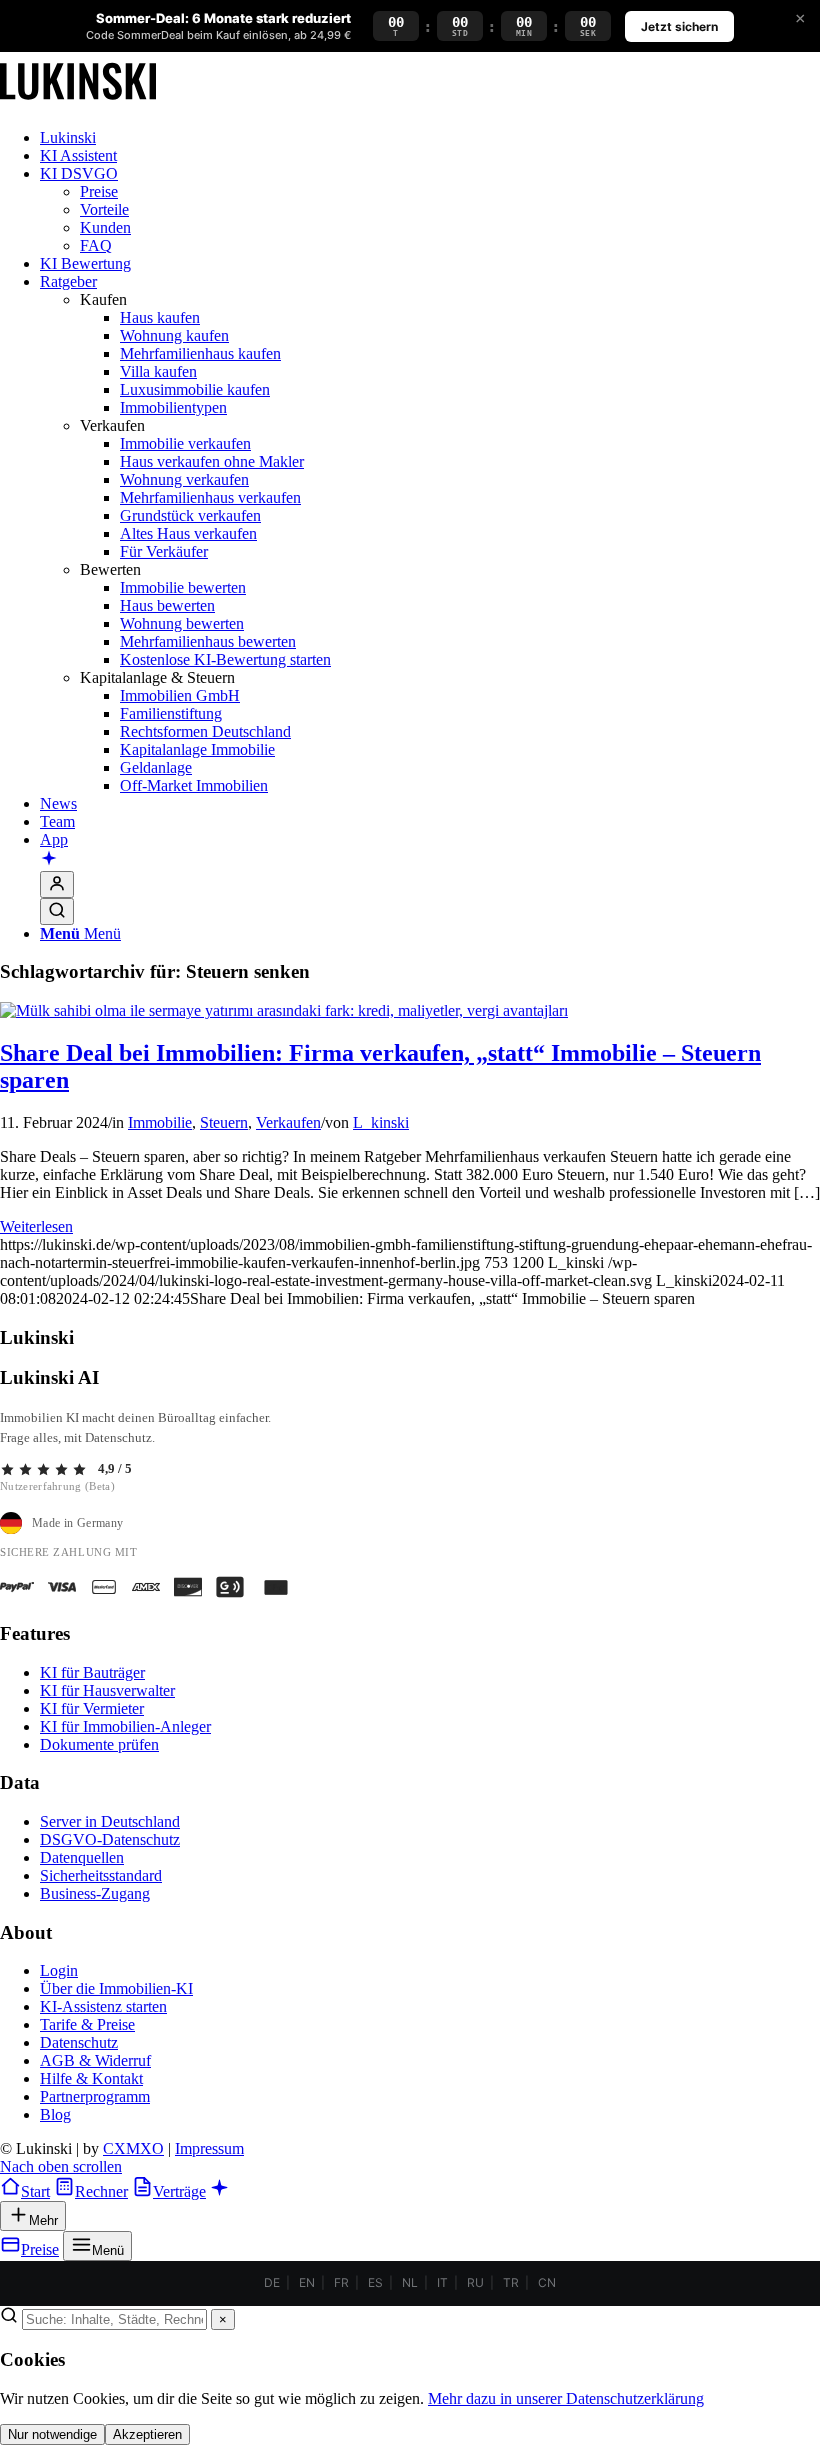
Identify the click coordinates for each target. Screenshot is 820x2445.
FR (341, 2282)
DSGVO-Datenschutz (110, 1839)
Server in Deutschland (110, 1821)
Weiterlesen (36, 1226)
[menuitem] (430, 138)
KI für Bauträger (92, 1672)
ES (375, 2282)
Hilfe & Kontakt (91, 2078)
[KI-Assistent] (49, 860)
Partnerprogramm (95, 2096)
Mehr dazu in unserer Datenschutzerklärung (566, 2398)
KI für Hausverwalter (107, 1690)
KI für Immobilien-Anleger (125, 1726)
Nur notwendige (52, 2434)
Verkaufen (288, 1122)
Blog (55, 2114)
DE (272, 2282)
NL (410, 2282)
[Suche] (57, 911)
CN (547, 2282)
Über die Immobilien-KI (116, 1988)
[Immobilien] (78, 103)
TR (511, 2282)
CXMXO (133, 2148)
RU (475, 2282)
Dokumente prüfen (99, 1744)
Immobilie (160, 1122)
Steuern (224, 1122)
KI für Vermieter (92, 1708)
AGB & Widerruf (95, 2060)
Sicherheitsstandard (101, 1875)
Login (59, 1970)
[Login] (57, 884)
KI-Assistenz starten (103, 2006)
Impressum (209, 2148)
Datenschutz (79, 2042)
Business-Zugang (95, 1893)
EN (307, 2282)
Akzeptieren (147, 2434)
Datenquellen (82, 1857)
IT (442, 2282)
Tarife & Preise (87, 2024)
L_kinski (381, 1122)
